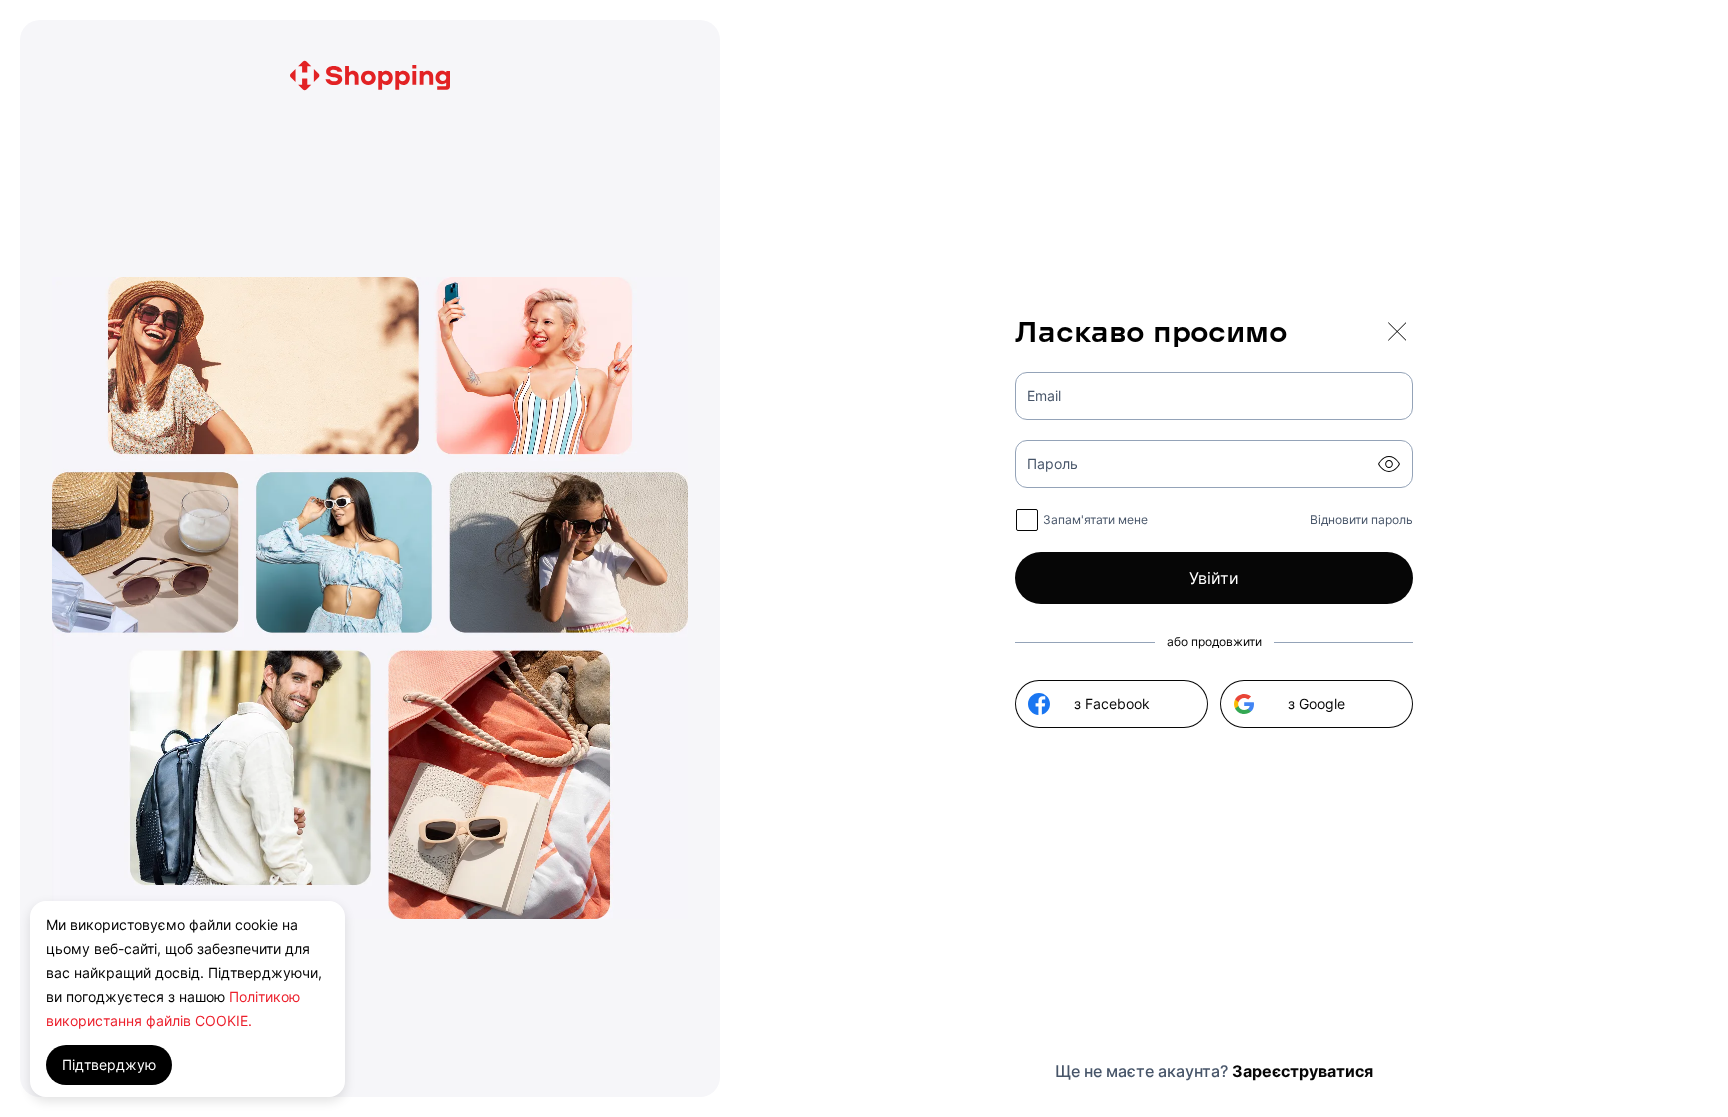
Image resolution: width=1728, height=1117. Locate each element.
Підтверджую (109, 1064)
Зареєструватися (1302, 1071)
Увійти (1214, 578)
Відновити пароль (1361, 520)
